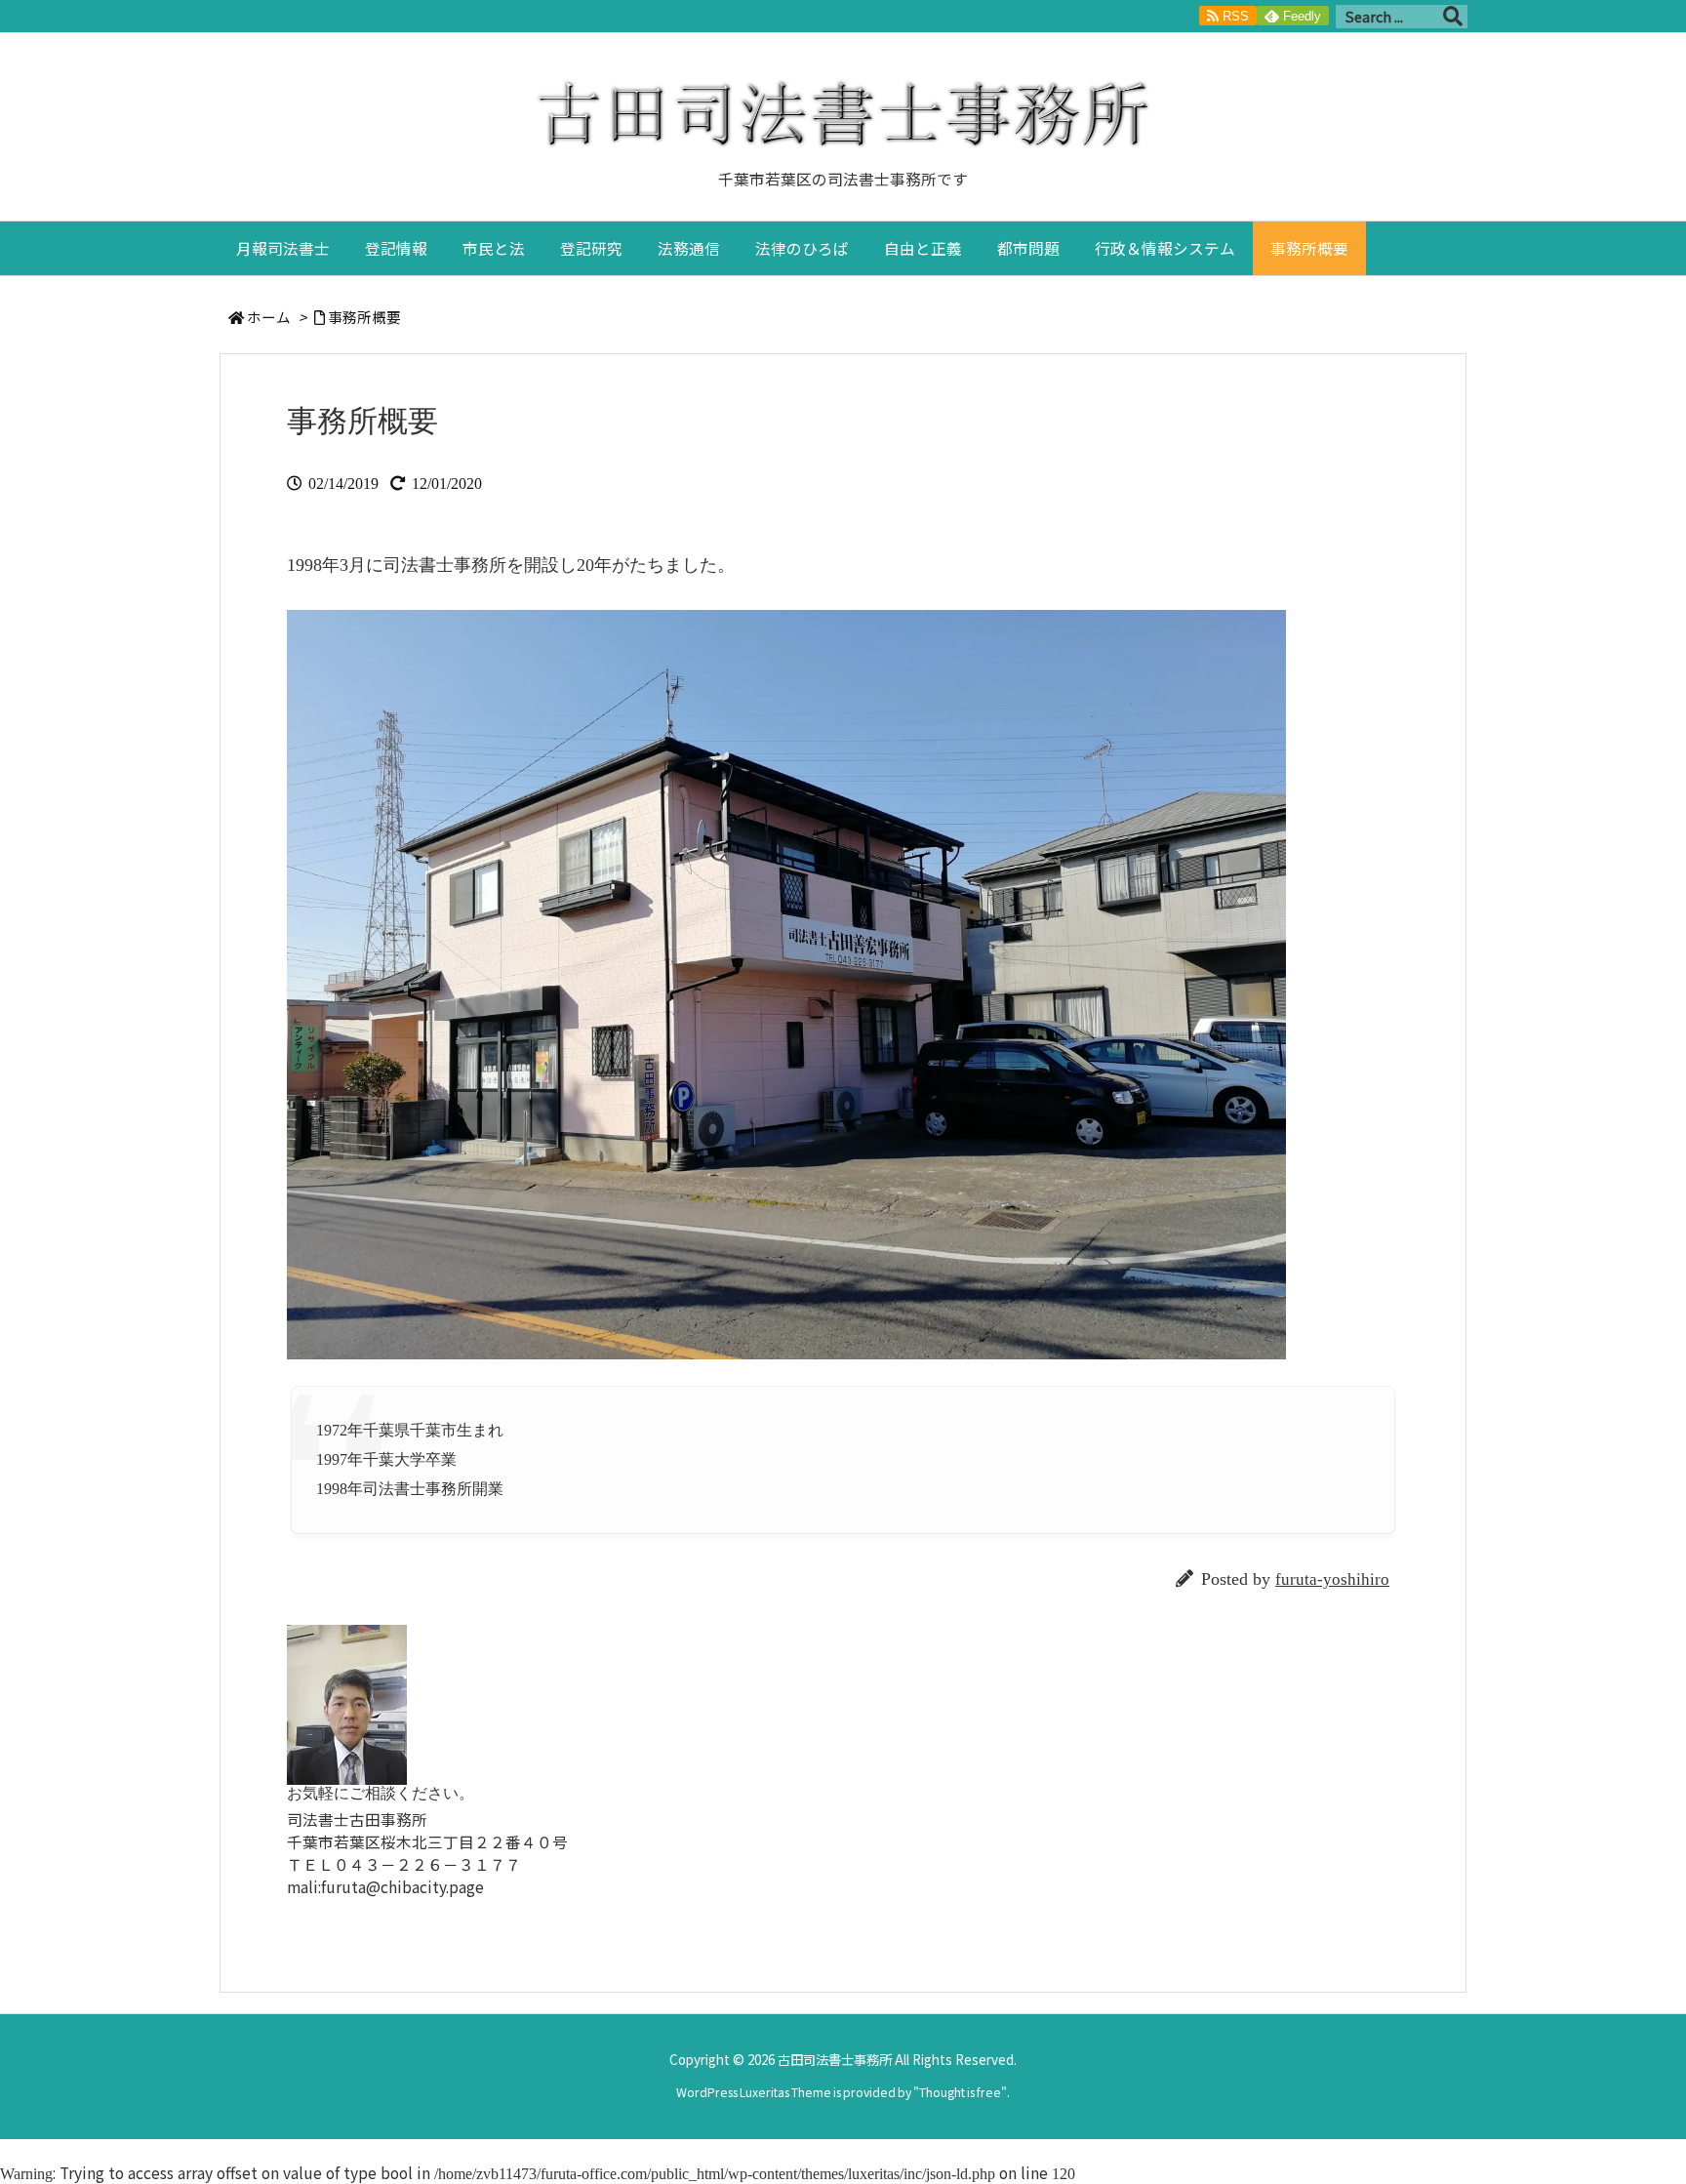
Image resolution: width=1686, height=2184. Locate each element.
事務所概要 (364, 317)
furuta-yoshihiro (1332, 1579)
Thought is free (960, 2092)
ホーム (269, 317)
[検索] (1453, 17)
